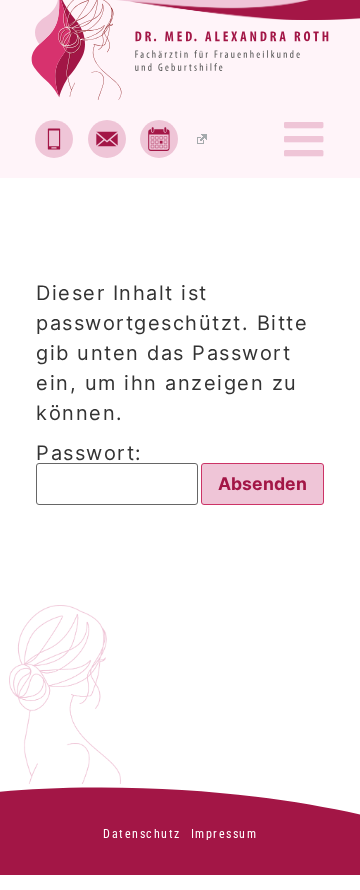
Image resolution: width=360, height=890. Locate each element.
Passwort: (89, 454)
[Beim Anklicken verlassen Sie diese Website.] (173, 139)
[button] (304, 139)
